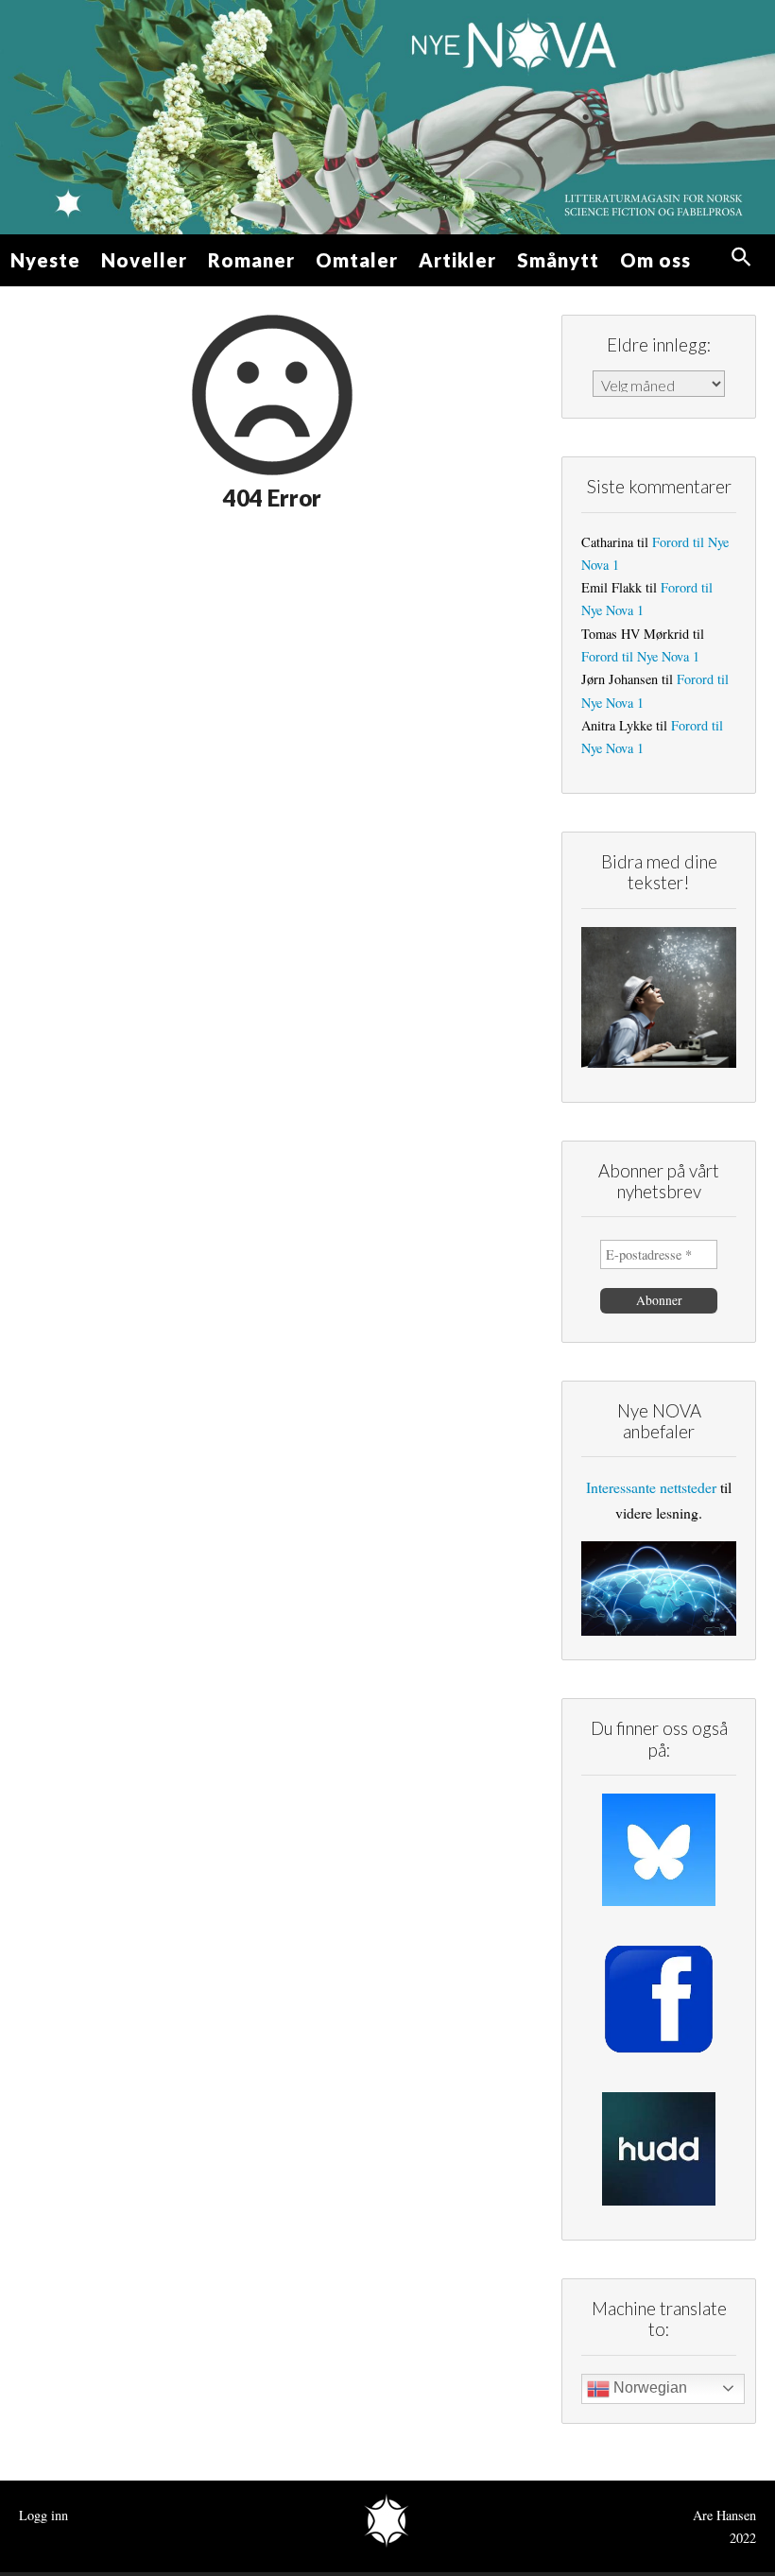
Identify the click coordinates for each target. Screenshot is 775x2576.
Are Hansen (724, 2515)
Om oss (655, 260)
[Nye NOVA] (387, 117)
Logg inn (43, 2515)
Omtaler (357, 260)
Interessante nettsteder (651, 1487)
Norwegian (648, 2387)
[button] (741, 258)
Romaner (251, 260)
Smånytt (558, 260)
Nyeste (45, 260)
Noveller (144, 260)
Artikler (457, 260)
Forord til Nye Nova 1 (640, 656)
